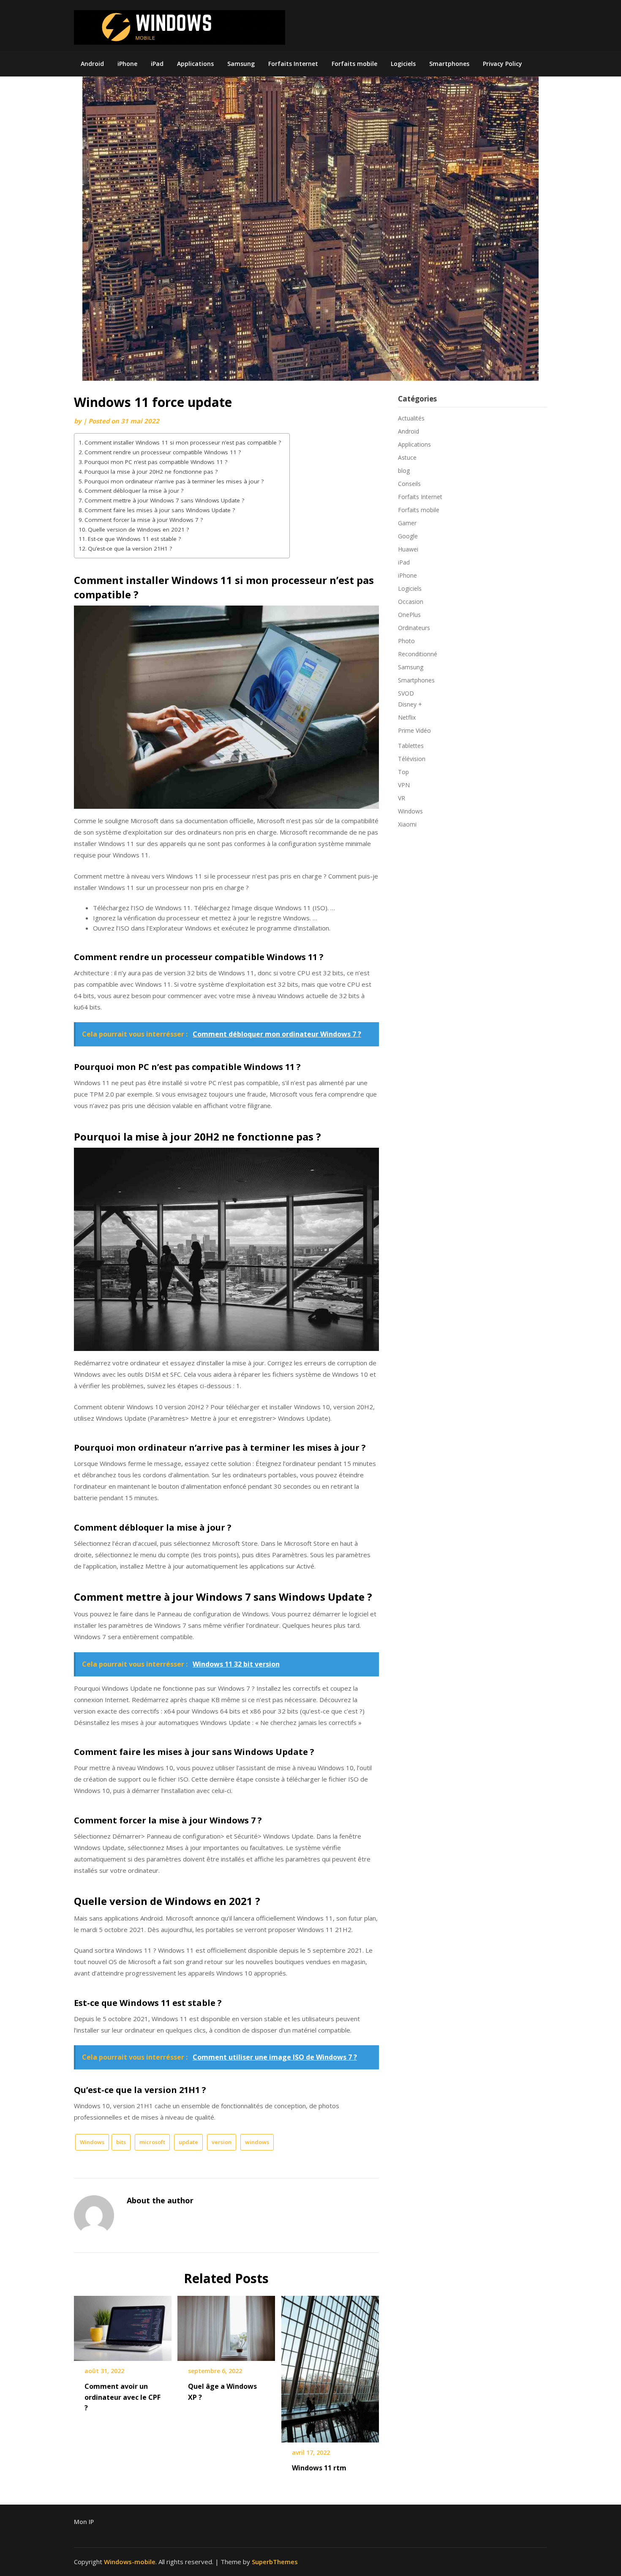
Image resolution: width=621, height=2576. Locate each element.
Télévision (412, 759)
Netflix (407, 717)
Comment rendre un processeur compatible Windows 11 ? (163, 452)
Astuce (407, 457)
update (188, 2142)
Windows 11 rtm (319, 2468)
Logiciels (403, 64)
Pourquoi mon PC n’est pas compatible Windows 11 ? (156, 462)
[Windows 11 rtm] (330, 2366)
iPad (157, 64)
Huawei (408, 549)
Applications (195, 64)
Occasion (411, 602)
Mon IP (84, 2522)
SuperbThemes (275, 2562)
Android (92, 64)
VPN (404, 785)
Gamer (407, 523)
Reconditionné (418, 654)
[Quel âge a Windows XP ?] (226, 2325)
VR (402, 798)
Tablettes (411, 746)
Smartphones (449, 64)
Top (403, 772)
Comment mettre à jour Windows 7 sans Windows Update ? (164, 500)
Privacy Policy (503, 64)
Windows (92, 2142)
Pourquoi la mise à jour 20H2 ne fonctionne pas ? (151, 472)
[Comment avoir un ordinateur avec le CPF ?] (123, 2325)
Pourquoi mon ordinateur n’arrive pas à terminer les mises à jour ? (174, 481)
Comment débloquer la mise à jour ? (134, 491)
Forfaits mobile (354, 64)
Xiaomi (407, 824)
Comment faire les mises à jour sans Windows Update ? (160, 510)
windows (257, 2142)
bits (121, 2142)
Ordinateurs (414, 628)
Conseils (409, 484)
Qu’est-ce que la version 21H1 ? (130, 548)
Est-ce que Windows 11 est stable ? (134, 539)
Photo (406, 641)
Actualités (411, 418)
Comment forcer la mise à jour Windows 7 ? (144, 520)
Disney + (410, 704)
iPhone (127, 64)
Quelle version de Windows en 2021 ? (138, 529)
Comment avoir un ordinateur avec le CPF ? (123, 2397)
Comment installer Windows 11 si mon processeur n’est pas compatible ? (183, 442)
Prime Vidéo (414, 730)
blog (404, 471)
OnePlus (409, 615)
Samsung (241, 64)
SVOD (406, 693)
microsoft (152, 2142)
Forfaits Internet (293, 64)
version (222, 2142)
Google (408, 536)
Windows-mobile (130, 2562)
